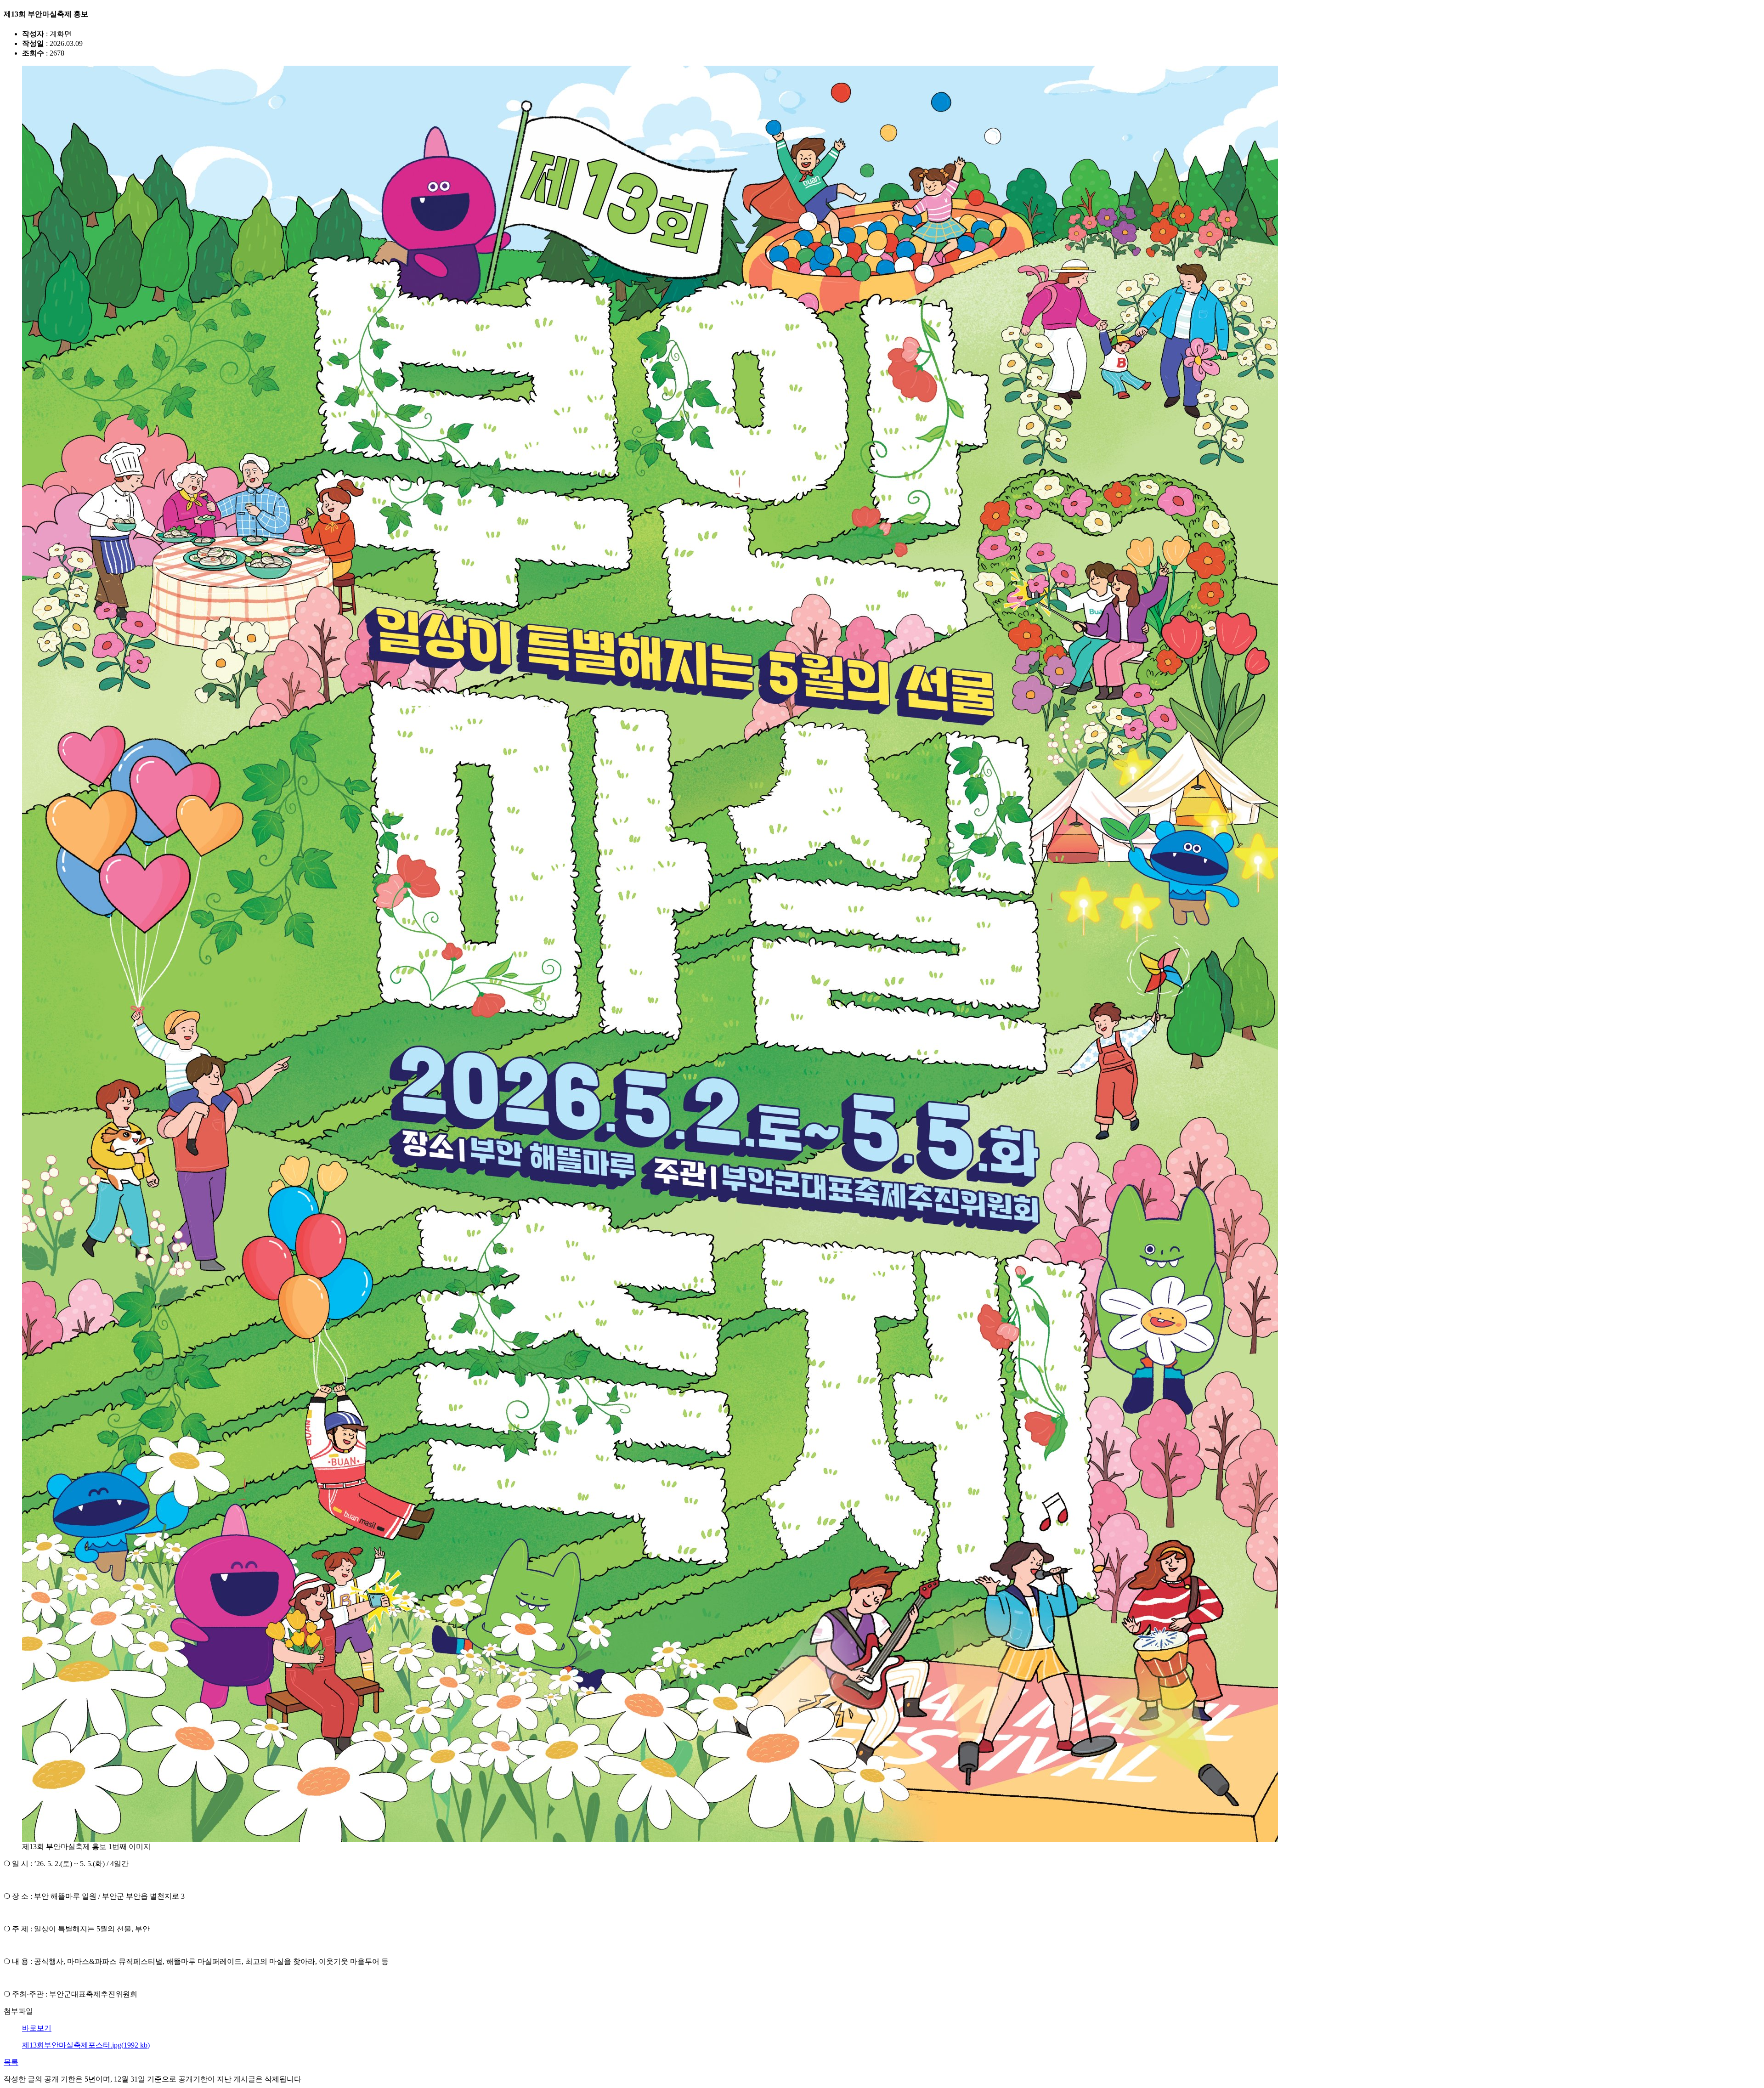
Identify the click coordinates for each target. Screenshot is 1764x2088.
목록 (11, 2062)
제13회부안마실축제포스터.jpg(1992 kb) (86, 2045)
